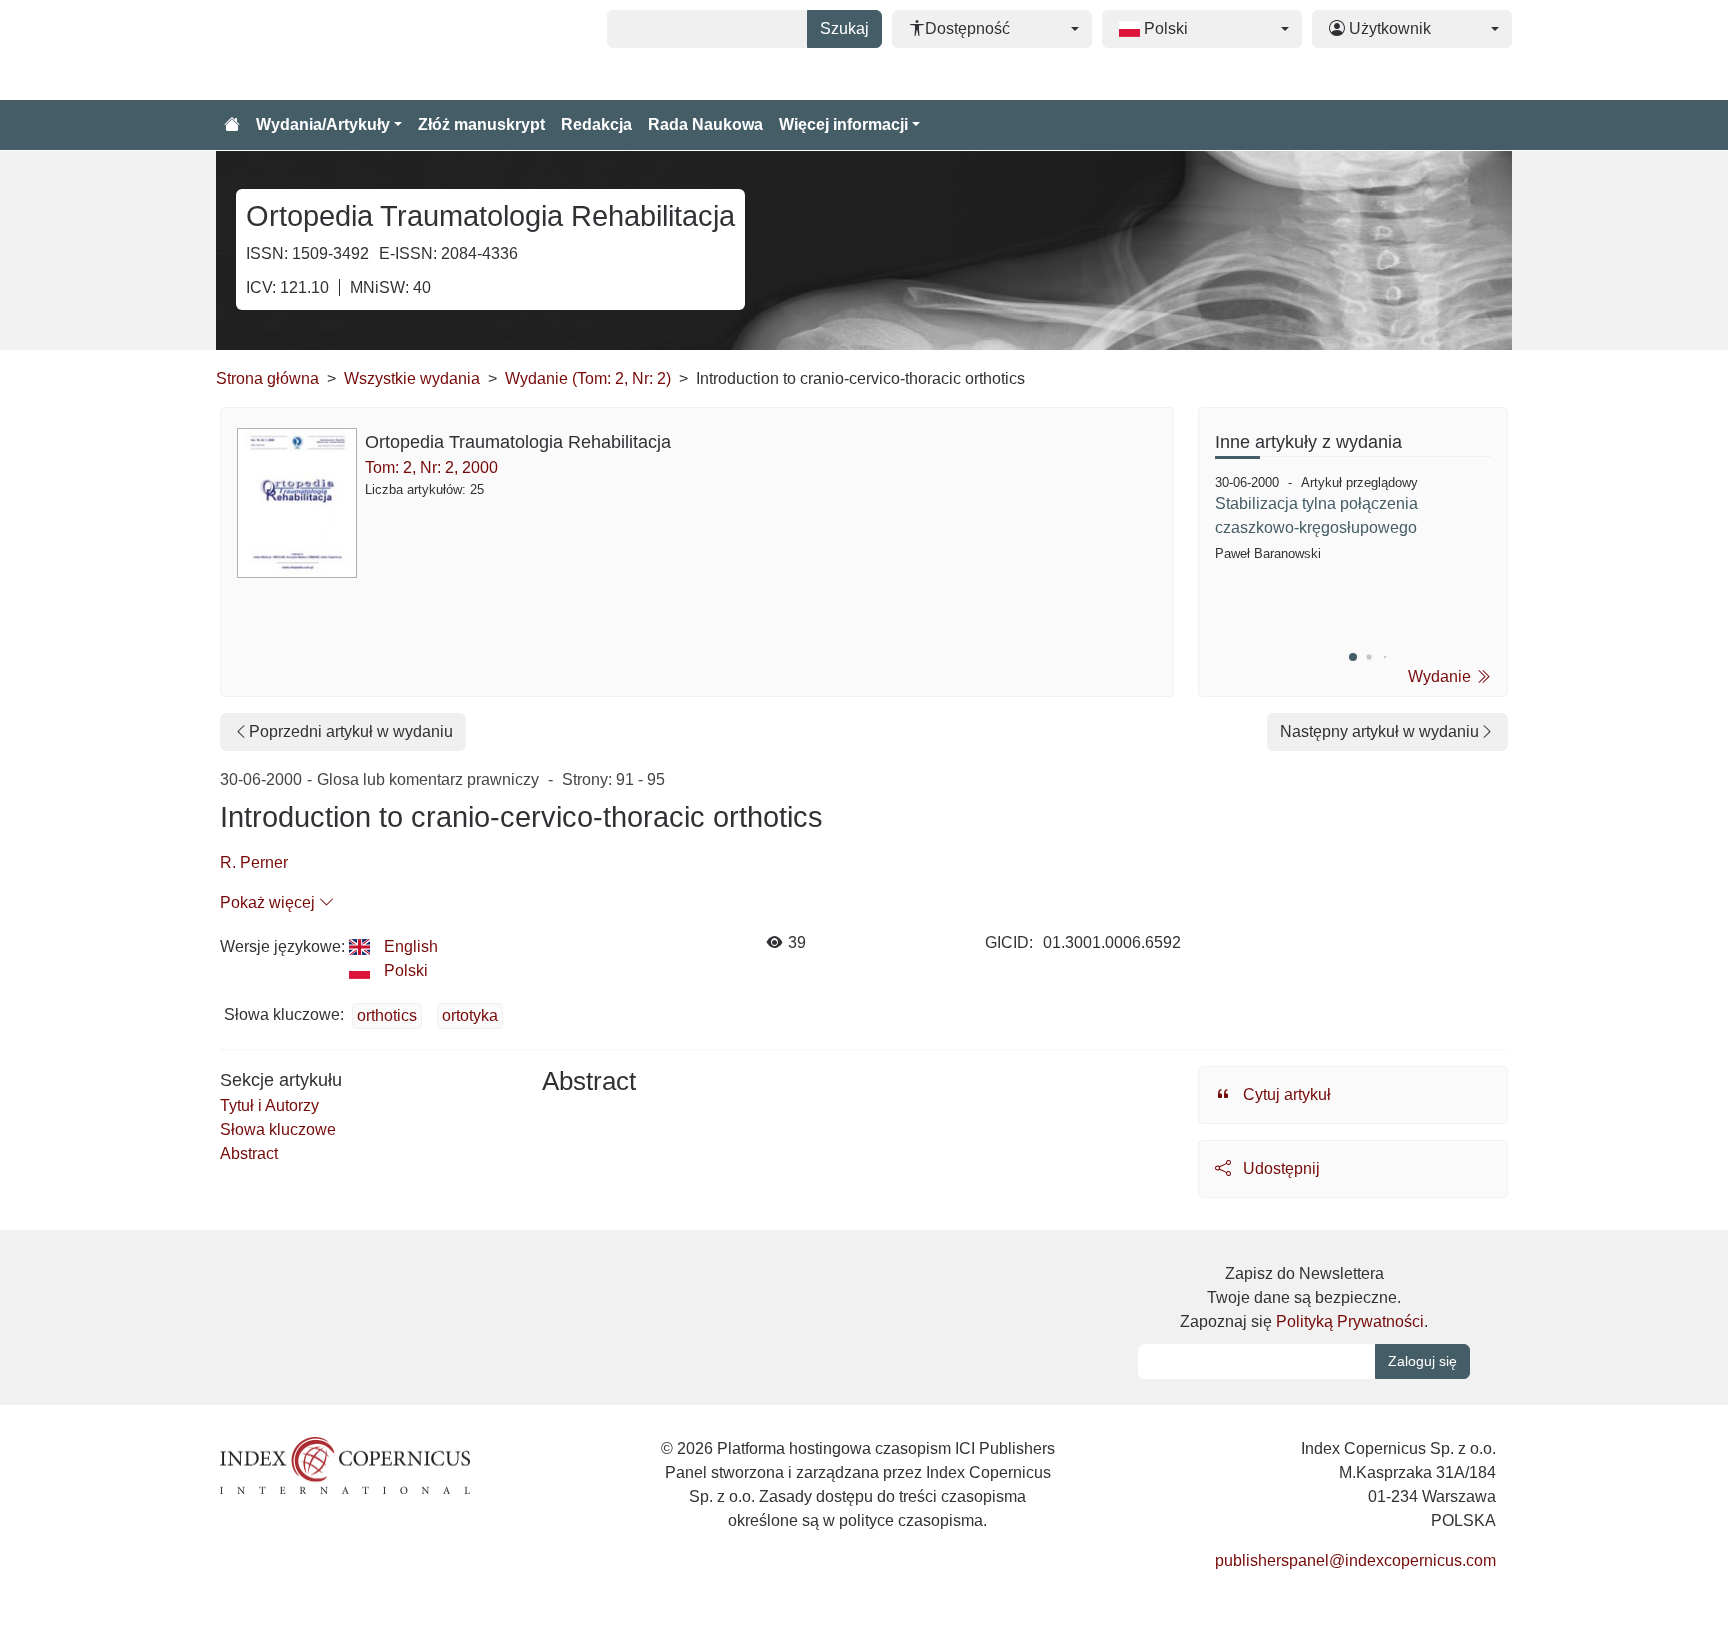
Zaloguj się (1422, 1361)
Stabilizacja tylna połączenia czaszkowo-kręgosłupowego (1316, 515)
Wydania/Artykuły (323, 124)
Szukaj (844, 28)
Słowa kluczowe (278, 1129)
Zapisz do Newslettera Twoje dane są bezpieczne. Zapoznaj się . (1304, 1297)
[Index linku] (345, 1464)
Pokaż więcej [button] (269, 902)
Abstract (249, 1153)
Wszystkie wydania (412, 378)
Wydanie (1441, 676)
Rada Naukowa (705, 124)
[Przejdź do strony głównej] (232, 125)
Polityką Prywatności (1350, 1321)
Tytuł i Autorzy (269, 1105)
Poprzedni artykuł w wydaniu (351, 731)
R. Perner (254, 862)
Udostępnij (1279, 1168)
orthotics (387, 1015)
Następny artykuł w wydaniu (1379, 731)
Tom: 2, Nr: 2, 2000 (431, 467)
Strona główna (267, 378)
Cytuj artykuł (1285, 1094)
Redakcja (596, 124)
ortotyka (470, 1015)
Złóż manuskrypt (481, 124)
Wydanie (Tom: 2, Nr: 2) (588, 378)
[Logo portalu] (316, 50)
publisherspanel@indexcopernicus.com (1355, 1560)
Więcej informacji (843, 124)
